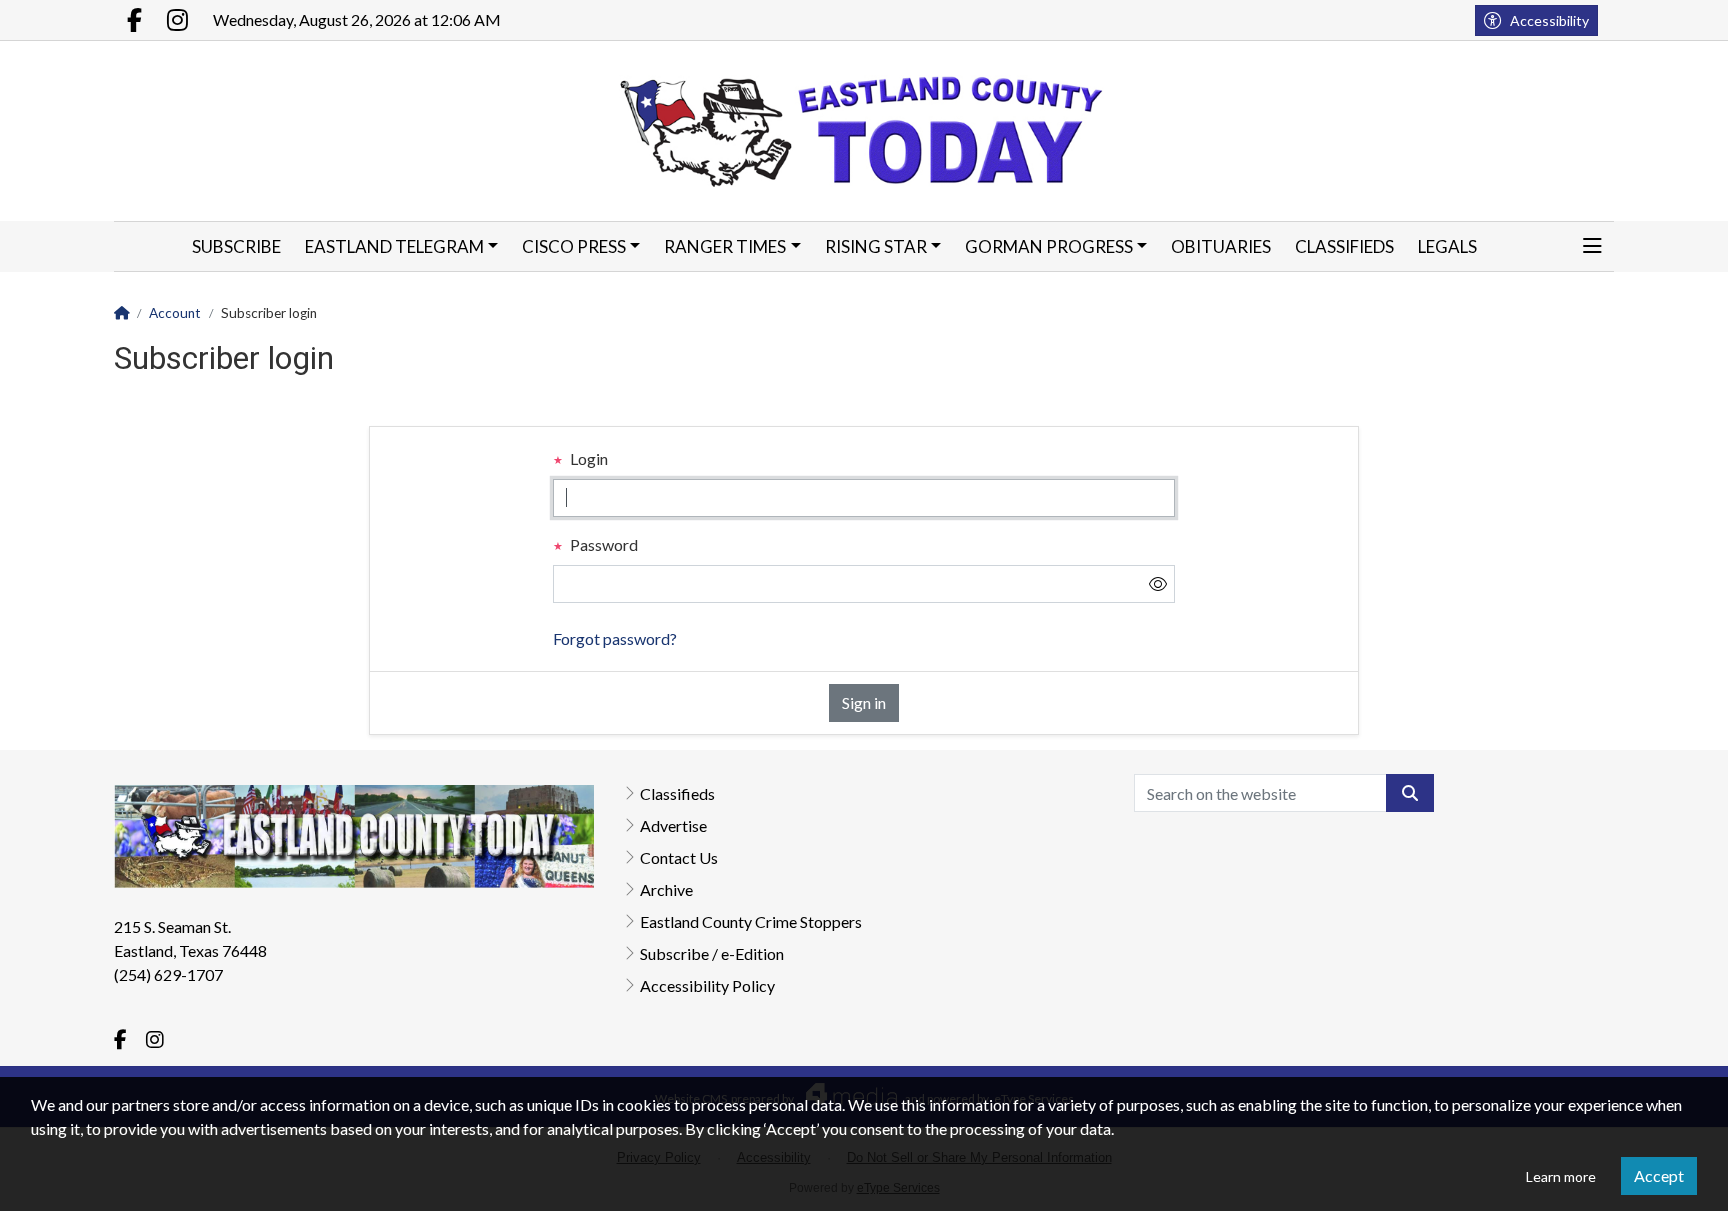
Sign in (864, 702)
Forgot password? (615, 638)
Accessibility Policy (707, 985)
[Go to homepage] (864, 131)
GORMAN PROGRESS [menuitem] (1049, 246)
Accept (1659, 1175)
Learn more (1561, 1176)
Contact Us (679, 857)
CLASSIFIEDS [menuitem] (1344, 246)
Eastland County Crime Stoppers (751, 921)
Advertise (673, 825)
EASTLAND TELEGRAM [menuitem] (394, 246)
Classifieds (677, 793)
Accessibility (1549, 20)
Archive (666, 889)
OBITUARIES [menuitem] (1221, 246)
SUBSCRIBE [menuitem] (236, 246)
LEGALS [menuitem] (1447, 246)
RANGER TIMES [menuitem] (725, 246)
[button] (1592, 247)
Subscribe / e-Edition (712, 953)
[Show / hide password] (1158, 584)
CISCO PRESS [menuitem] (574, 246)
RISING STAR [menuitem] (876, 246)
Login (587, 458)
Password (602, 544)
